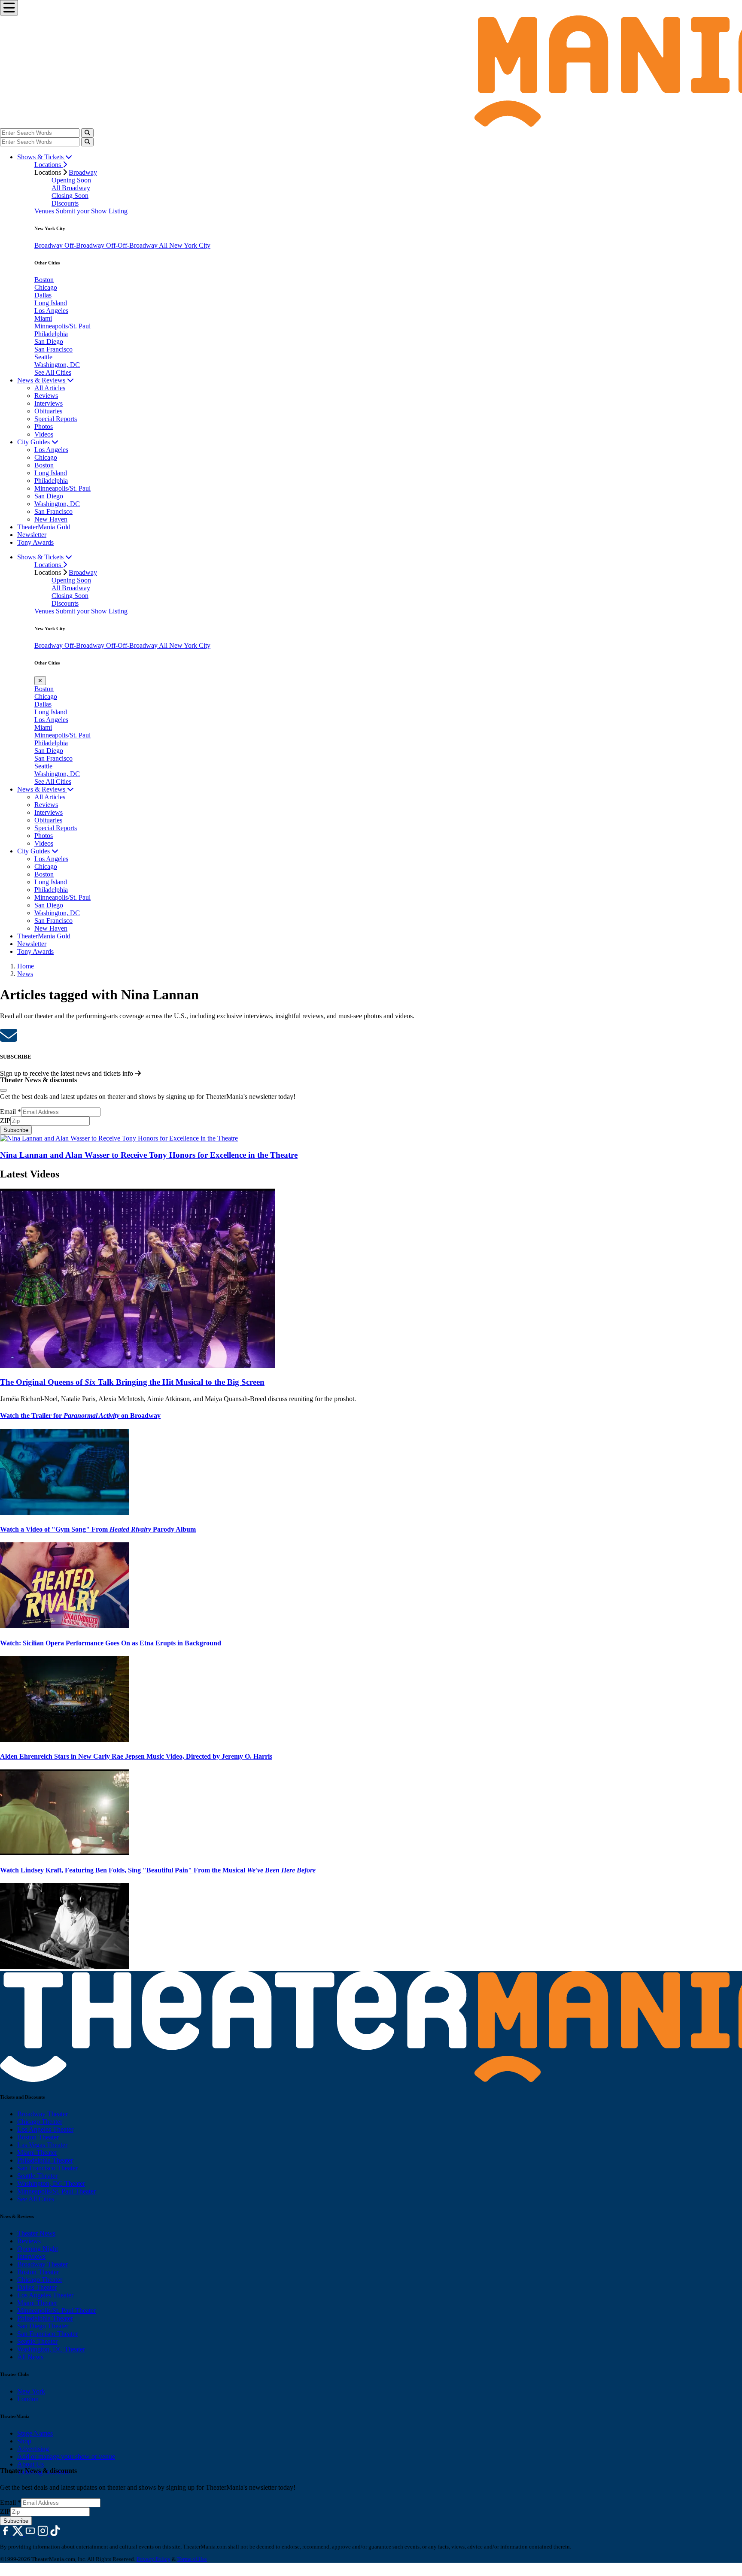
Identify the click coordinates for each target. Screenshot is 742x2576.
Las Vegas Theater (42, 2145)
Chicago (46, 287)
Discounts (65, 203)
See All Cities (53, 372)
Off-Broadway (85, 245)
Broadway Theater (43, 2114)
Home (26, 966)
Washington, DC (57, 365)
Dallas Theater (37, 2287)
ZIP (5, 1121)
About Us (30, 2464)
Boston (44, 280)
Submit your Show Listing (92, 211)
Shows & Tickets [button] (41, 157)
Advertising (33, 2449)
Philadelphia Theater (45, 2160)
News (25, 974)
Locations (49, 165)
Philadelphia (51, 334)
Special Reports (56, 419)
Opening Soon (71, 180)
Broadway (83, 172)
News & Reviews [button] (42, 380)
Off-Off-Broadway (132, 245)
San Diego (49, 341)
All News (30, 2357)
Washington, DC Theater (51, 2183)
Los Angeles (51, 311)
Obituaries (48, 411)
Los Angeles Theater (45, 2129)
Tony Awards (35, 542)
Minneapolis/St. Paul (62, 326)
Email (11, 1112)
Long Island (51, 303)
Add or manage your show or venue (66, 2456)
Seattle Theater (37, 2176)
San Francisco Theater (47, 2168)
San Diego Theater (43, 2326)
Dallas (43, 295)
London (28, 2399)
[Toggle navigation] (9, 8)
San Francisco (53, 349)
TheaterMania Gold (44, 527)
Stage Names (35, 2433)
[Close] (3, 1090)
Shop (24, 2441)
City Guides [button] (34, 442)
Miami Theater (37, 2153)
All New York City (185, 245)
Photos (44, 426)
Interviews (49, 403)
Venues (45, 211)
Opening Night (38, 2249)
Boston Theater (38, 2137)
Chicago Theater (40, 2122)
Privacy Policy (154, 2559)
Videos (44, 434)
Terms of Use (192, 2559)
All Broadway (71, 188)
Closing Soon (70, 196)
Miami (43, 318)
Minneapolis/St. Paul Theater (56, 2191)
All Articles (50, 388)
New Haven (51, 519)
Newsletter (32, 535)
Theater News (36, 2233)
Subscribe (16, 1130)
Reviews (46, 396)
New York (31, 2391)
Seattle (43, 357)
